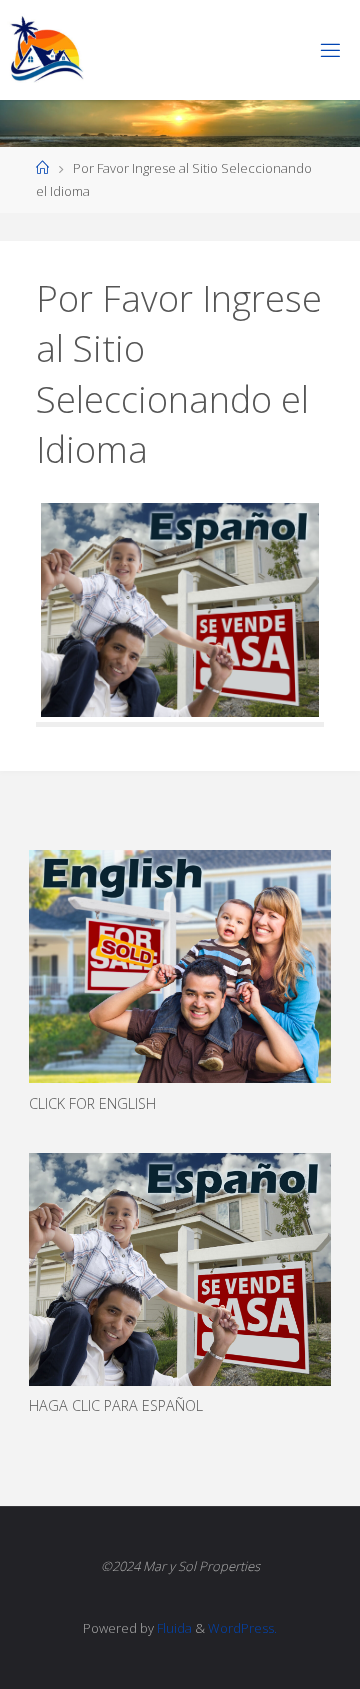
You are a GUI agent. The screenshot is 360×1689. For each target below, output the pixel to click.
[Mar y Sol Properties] (45, 49)
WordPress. (242, 1628)
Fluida (173, 1628)
